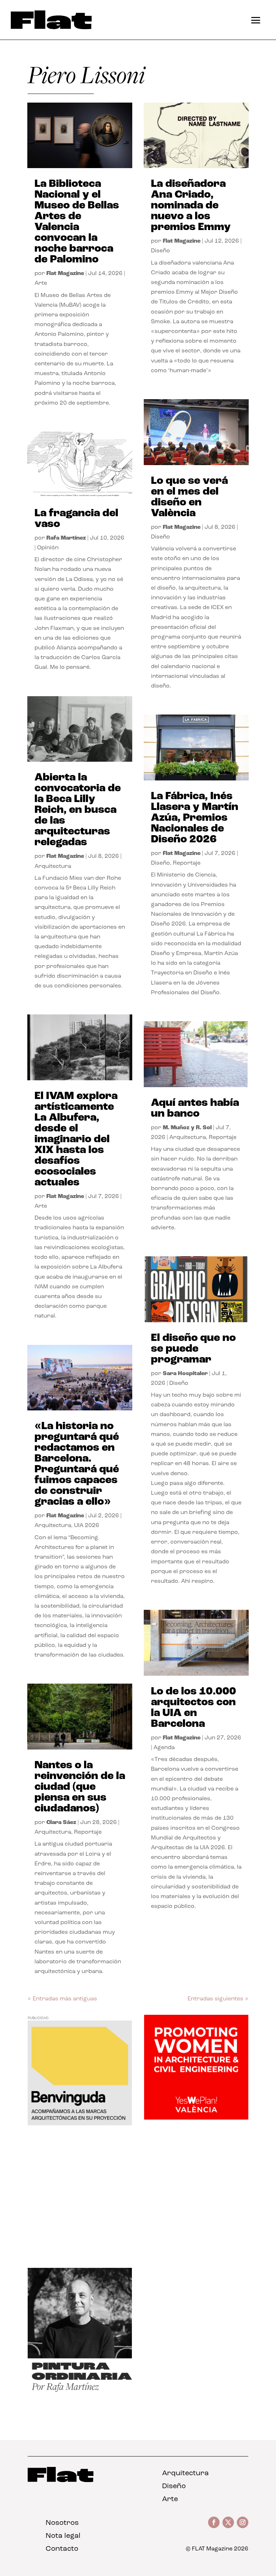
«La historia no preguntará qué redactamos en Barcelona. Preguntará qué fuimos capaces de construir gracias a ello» (77, 1464)
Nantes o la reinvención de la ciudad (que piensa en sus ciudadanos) (80, 1787)
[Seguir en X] (228, 2522)
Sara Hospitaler (185, 1374)
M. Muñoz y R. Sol (187, 1128)
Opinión (48, 548)
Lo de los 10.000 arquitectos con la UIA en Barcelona (194, 1708)
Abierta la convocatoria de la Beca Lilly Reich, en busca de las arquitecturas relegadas (78, 810)
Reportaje (88, 1832)
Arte (41, 283)
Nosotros (62, 2523)
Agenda (164, 1748)
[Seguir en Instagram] (243, 2522)
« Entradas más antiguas (62, 1999)
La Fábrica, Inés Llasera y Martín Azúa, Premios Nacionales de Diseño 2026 (195, 818)
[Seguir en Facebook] (214, 2522)
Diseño (160, 251)
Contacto (62, 2549)
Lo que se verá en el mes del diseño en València (189, 497)
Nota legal (63, 2536)
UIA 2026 (87, 1526)
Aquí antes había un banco (195, 1109)
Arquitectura (53, 866)
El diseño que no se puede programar (193, 1349)
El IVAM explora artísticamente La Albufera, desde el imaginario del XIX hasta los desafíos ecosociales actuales (76, 1140)
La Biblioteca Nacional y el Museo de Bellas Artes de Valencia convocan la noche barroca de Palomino (77, 222)
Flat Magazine (65, 274)
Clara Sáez (61, 1823)
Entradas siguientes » (218, 1999)
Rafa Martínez (66, 538)
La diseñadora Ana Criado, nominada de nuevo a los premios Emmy (191, 206)
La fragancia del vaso (76, 519)
